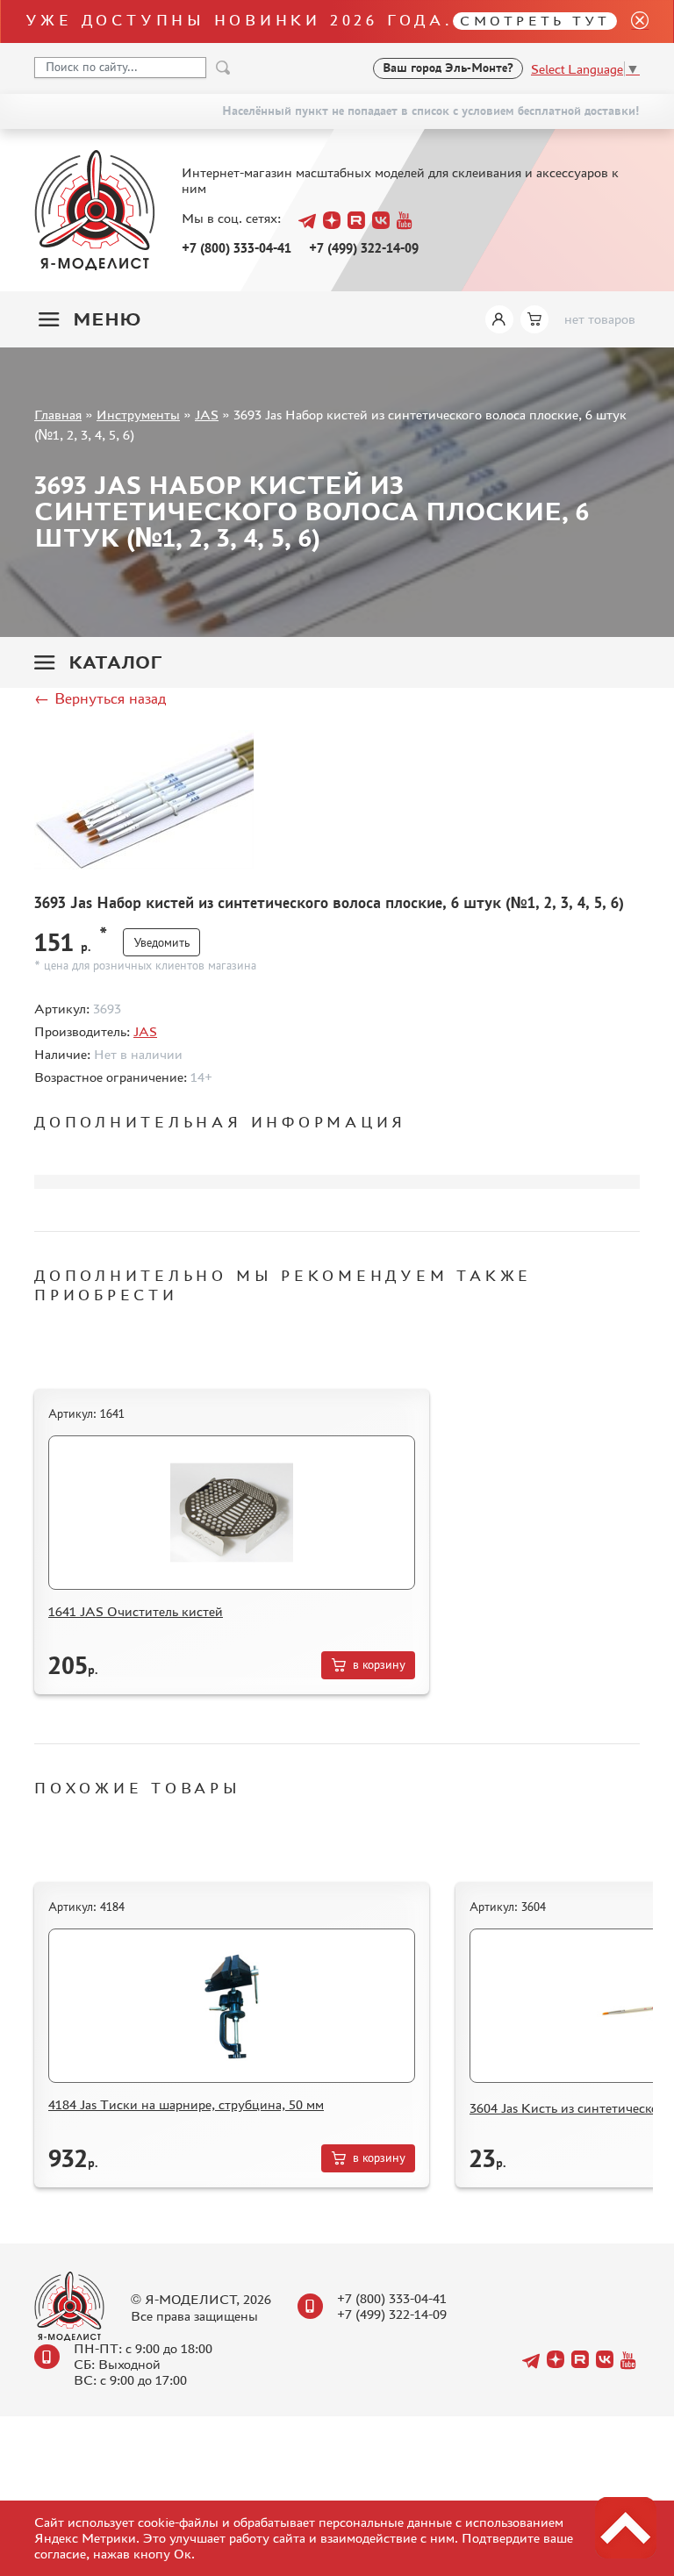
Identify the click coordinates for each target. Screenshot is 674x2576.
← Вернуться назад (100, 698)
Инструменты (138, 415)
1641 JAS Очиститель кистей (136, 1611)
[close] (633, 21)
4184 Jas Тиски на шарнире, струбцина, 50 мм (186, 2104)
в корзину (379, 1665)
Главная (58, 415)
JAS (207, 415)
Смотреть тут (535, 21)
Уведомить (161, 943)
